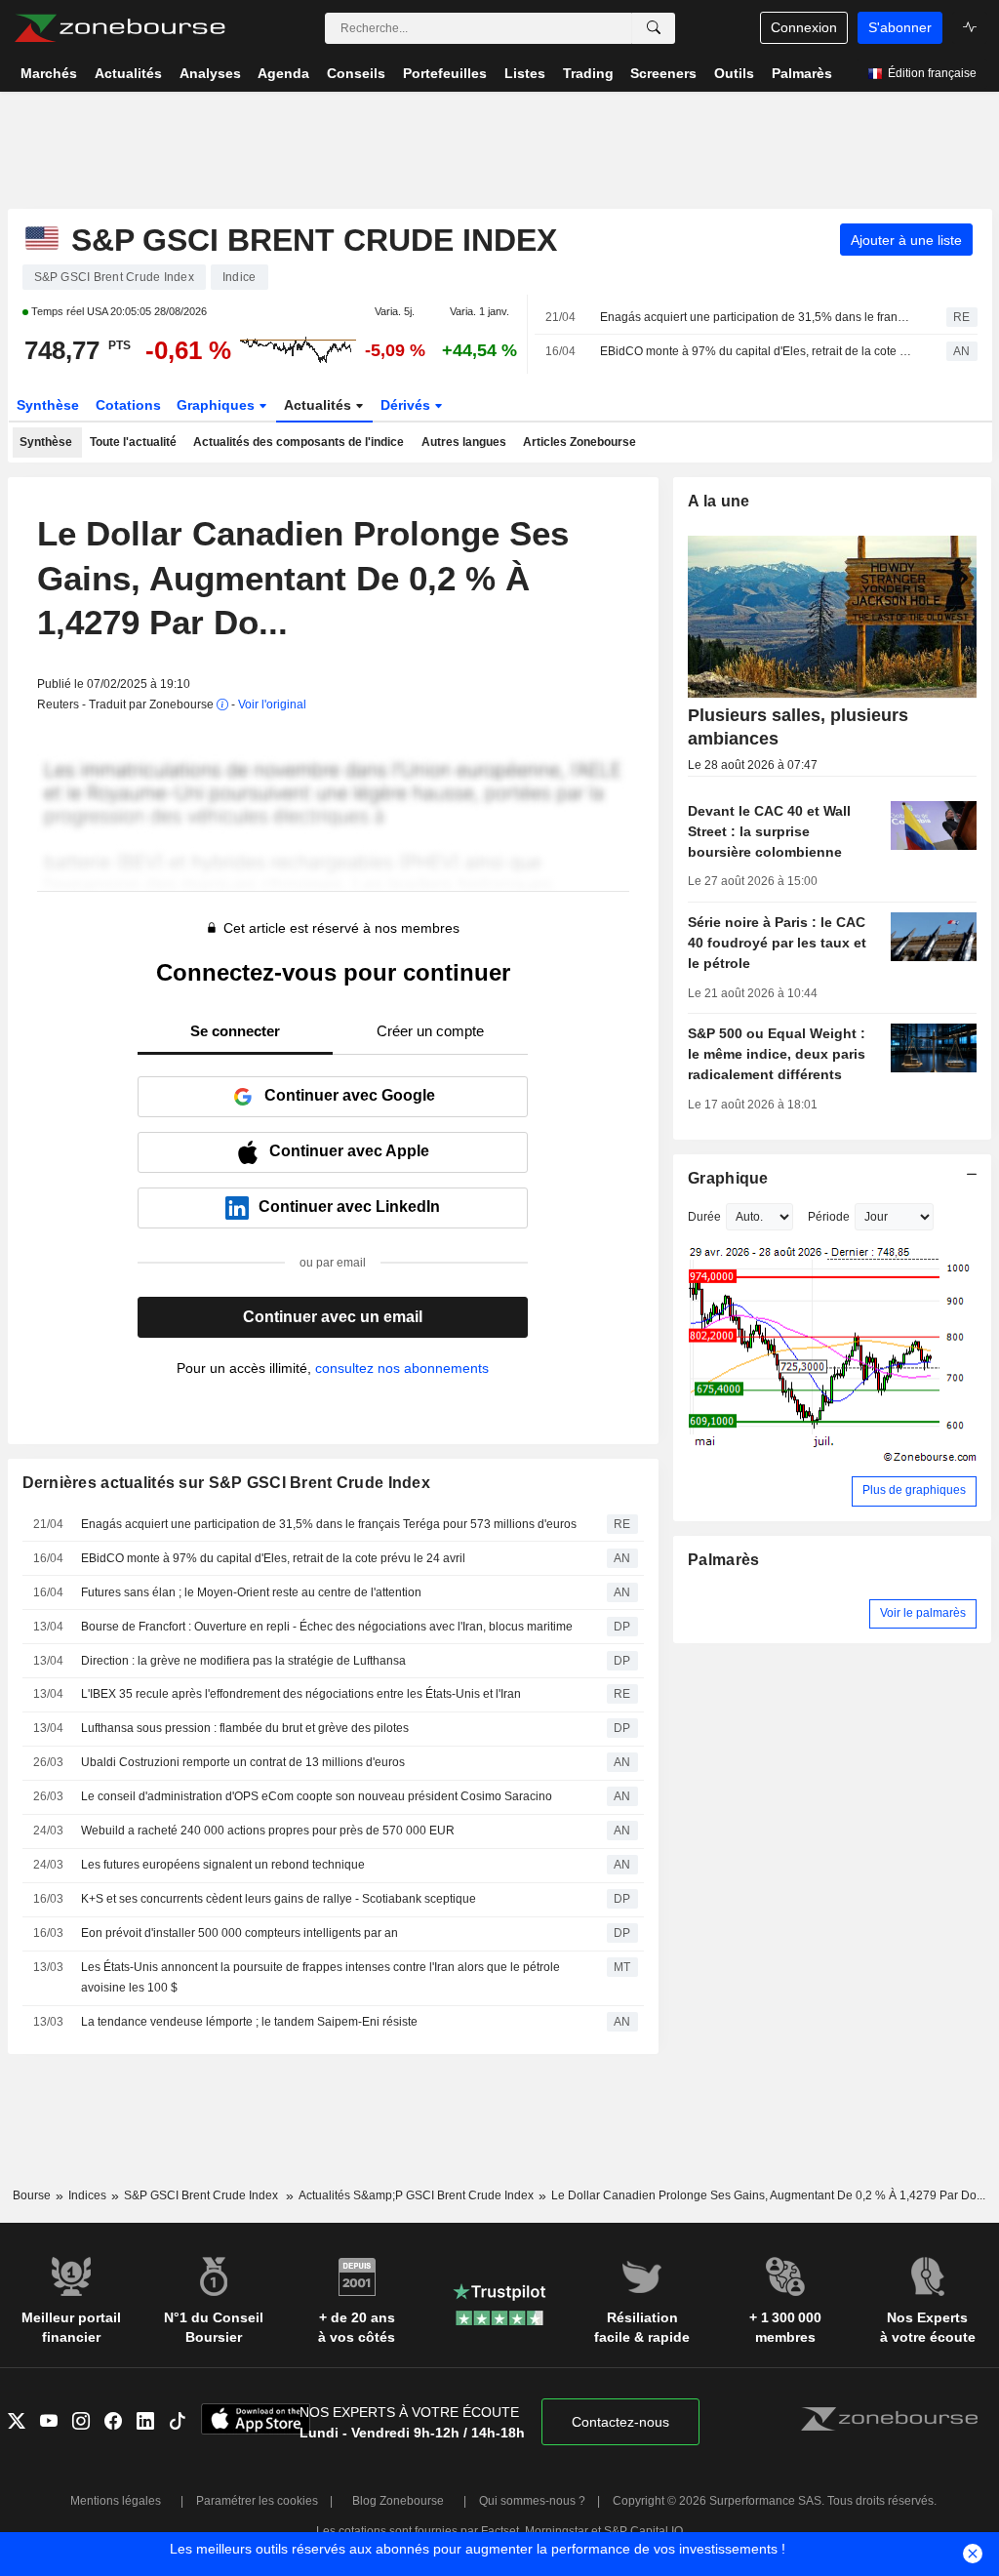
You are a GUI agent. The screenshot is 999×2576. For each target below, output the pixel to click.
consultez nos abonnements (402, 1368)
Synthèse (48, 405)
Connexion (804, 27)
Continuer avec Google (350, 1095)
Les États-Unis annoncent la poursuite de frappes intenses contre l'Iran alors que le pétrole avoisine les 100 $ (320, 1977)
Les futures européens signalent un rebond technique (223, 1865)
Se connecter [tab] (235, 1031)
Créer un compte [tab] (430, 1031)
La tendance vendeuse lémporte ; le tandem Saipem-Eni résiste (249, 2022)
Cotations (128, 405)
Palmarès (723, 1560)
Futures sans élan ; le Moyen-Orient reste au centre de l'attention (251, 1592)
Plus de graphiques (914, 1490)
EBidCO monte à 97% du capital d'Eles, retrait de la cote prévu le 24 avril (756, 351)
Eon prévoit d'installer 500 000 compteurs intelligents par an (240, 1933)
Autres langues (464, 442)
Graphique (728, 1178)
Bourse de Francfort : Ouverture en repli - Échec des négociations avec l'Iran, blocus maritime (327, 1627)
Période (829, 1217)
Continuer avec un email (333, 1317)
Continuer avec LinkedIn (349, 1207)
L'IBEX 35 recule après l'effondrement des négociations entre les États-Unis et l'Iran (301, 1694)
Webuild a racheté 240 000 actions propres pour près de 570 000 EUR (268, 1831)
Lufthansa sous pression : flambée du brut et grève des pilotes (245, 1728)
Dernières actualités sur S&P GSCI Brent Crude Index (227, 1483)
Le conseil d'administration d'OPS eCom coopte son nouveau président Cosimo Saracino (317, 1796)
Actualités (320, 405)
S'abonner (900, 27)
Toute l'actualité (133, 442)
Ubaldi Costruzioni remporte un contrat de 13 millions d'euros (243, 1762)
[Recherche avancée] (654, 28)
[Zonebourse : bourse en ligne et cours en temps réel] (120, 28)
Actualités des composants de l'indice (299, 442)
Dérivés (407, 405)
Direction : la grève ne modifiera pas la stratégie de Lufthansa (243, 1661)
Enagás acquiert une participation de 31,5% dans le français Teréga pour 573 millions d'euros (756, 317)
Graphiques (218, 405)
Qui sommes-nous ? (532, 2501)
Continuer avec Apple (349, 1151)
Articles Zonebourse (579, 442)
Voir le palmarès (923, 1613)
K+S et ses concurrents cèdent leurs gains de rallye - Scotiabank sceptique (279, 1899)
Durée (704, 1217)
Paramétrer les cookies (257, 2501)
